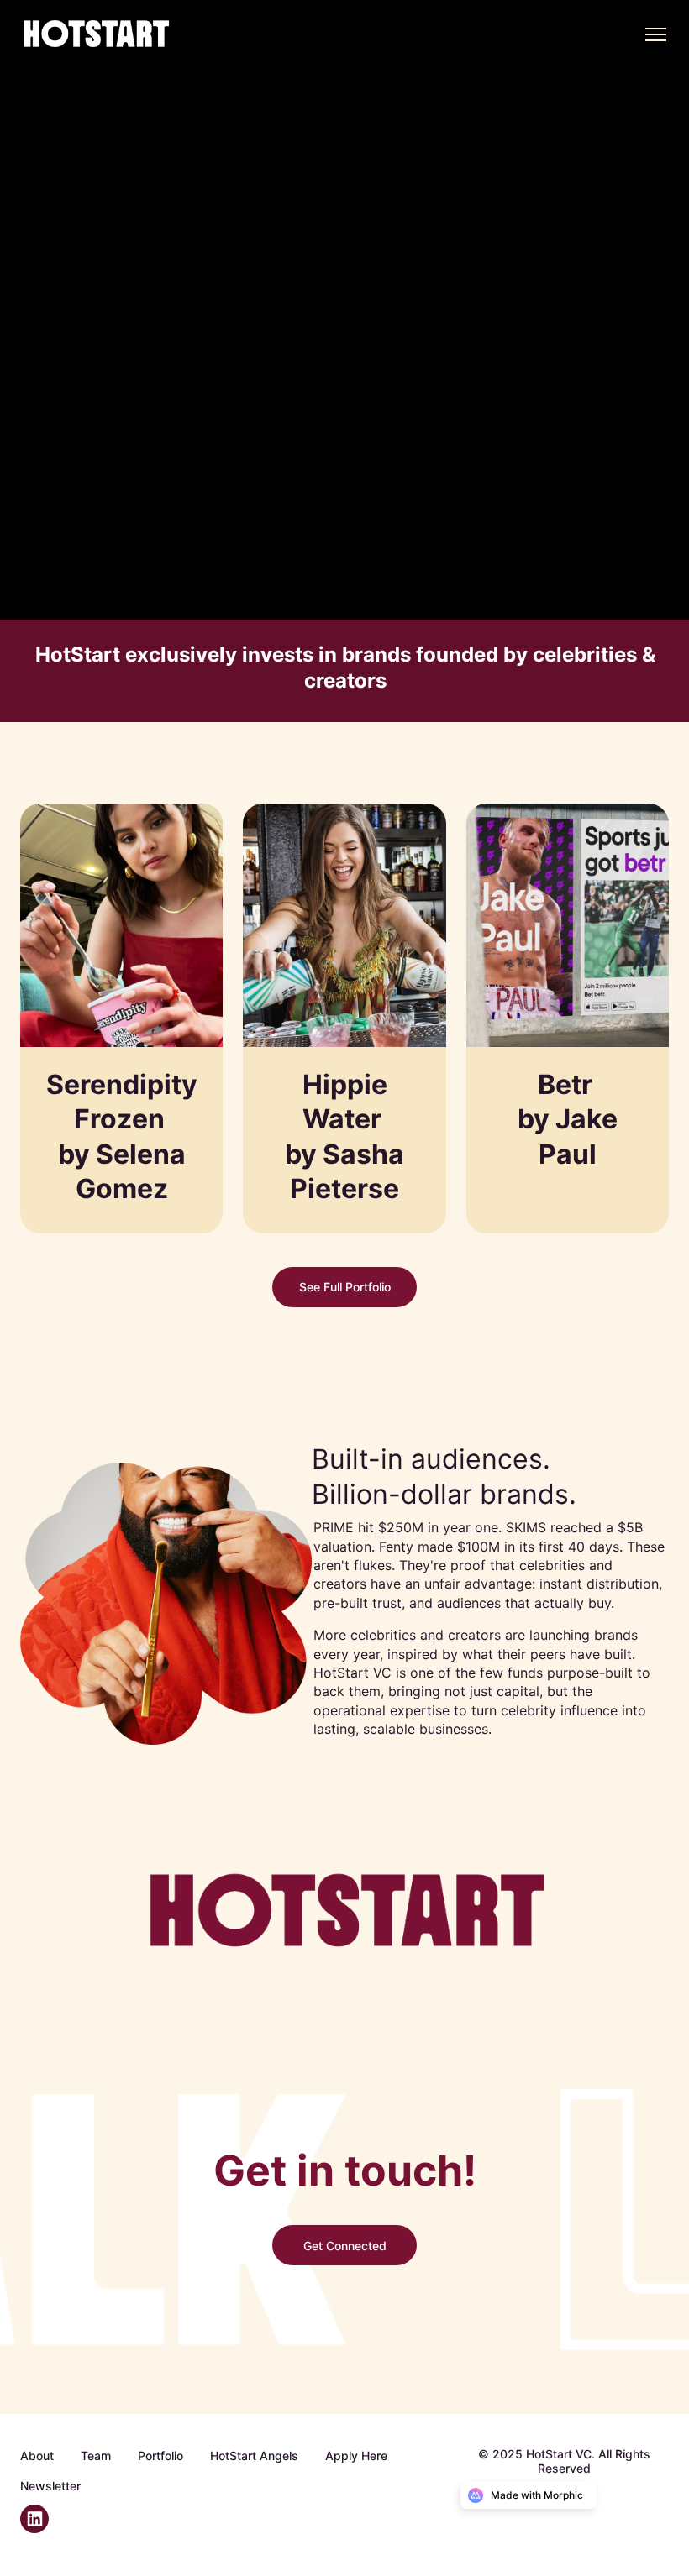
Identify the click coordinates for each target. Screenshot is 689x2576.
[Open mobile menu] (655, 34)
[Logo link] (108, 34)
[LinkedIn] (41, 2528)
